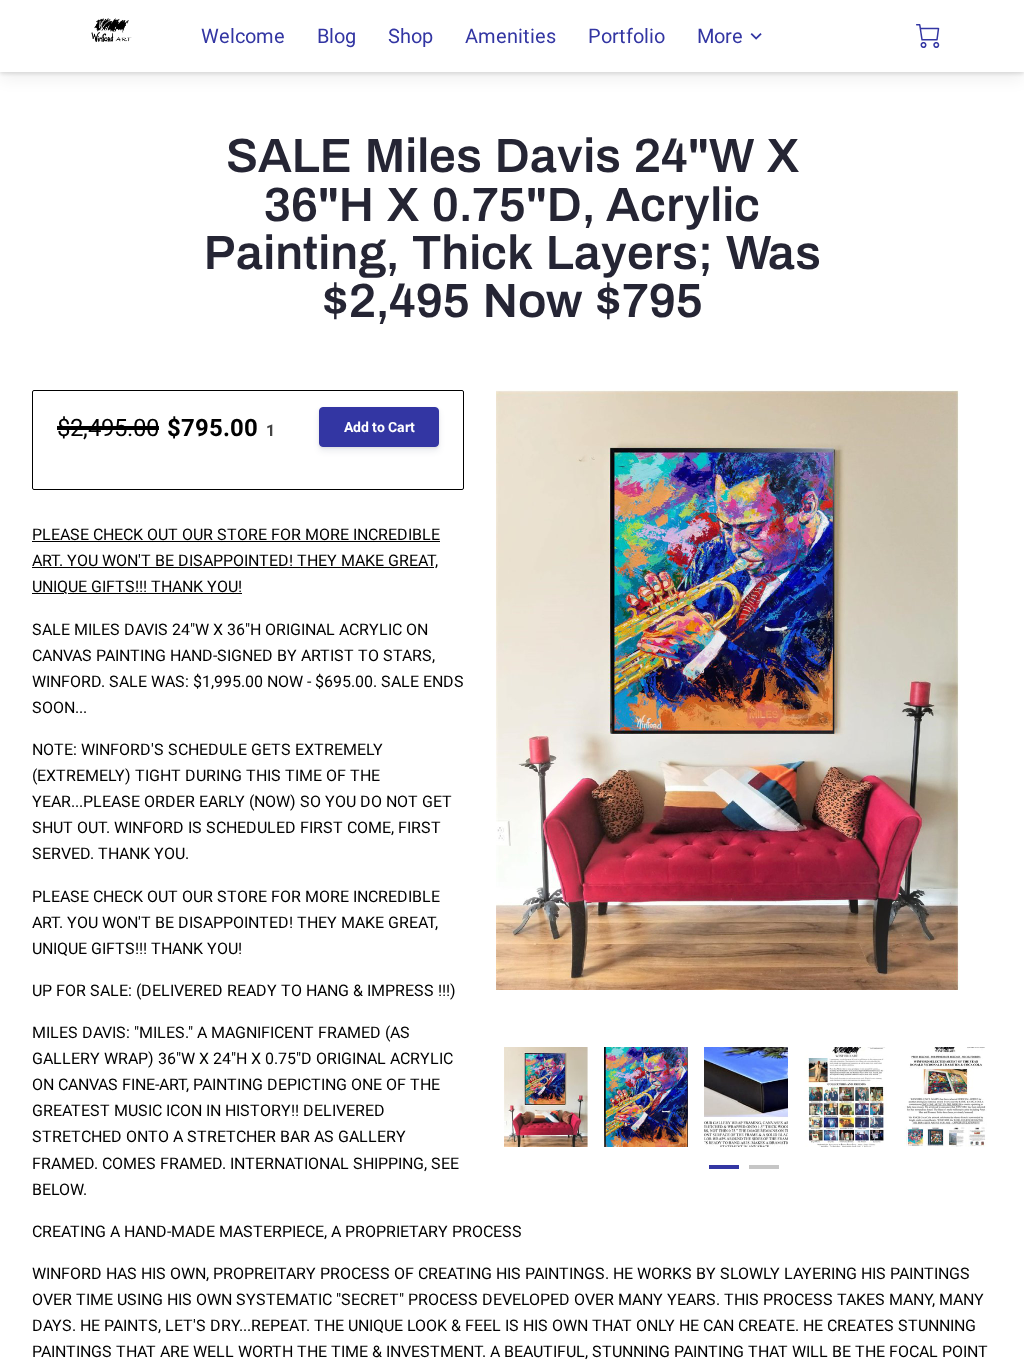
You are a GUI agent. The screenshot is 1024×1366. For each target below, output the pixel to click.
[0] (928, 36)
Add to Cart (379, 427)
